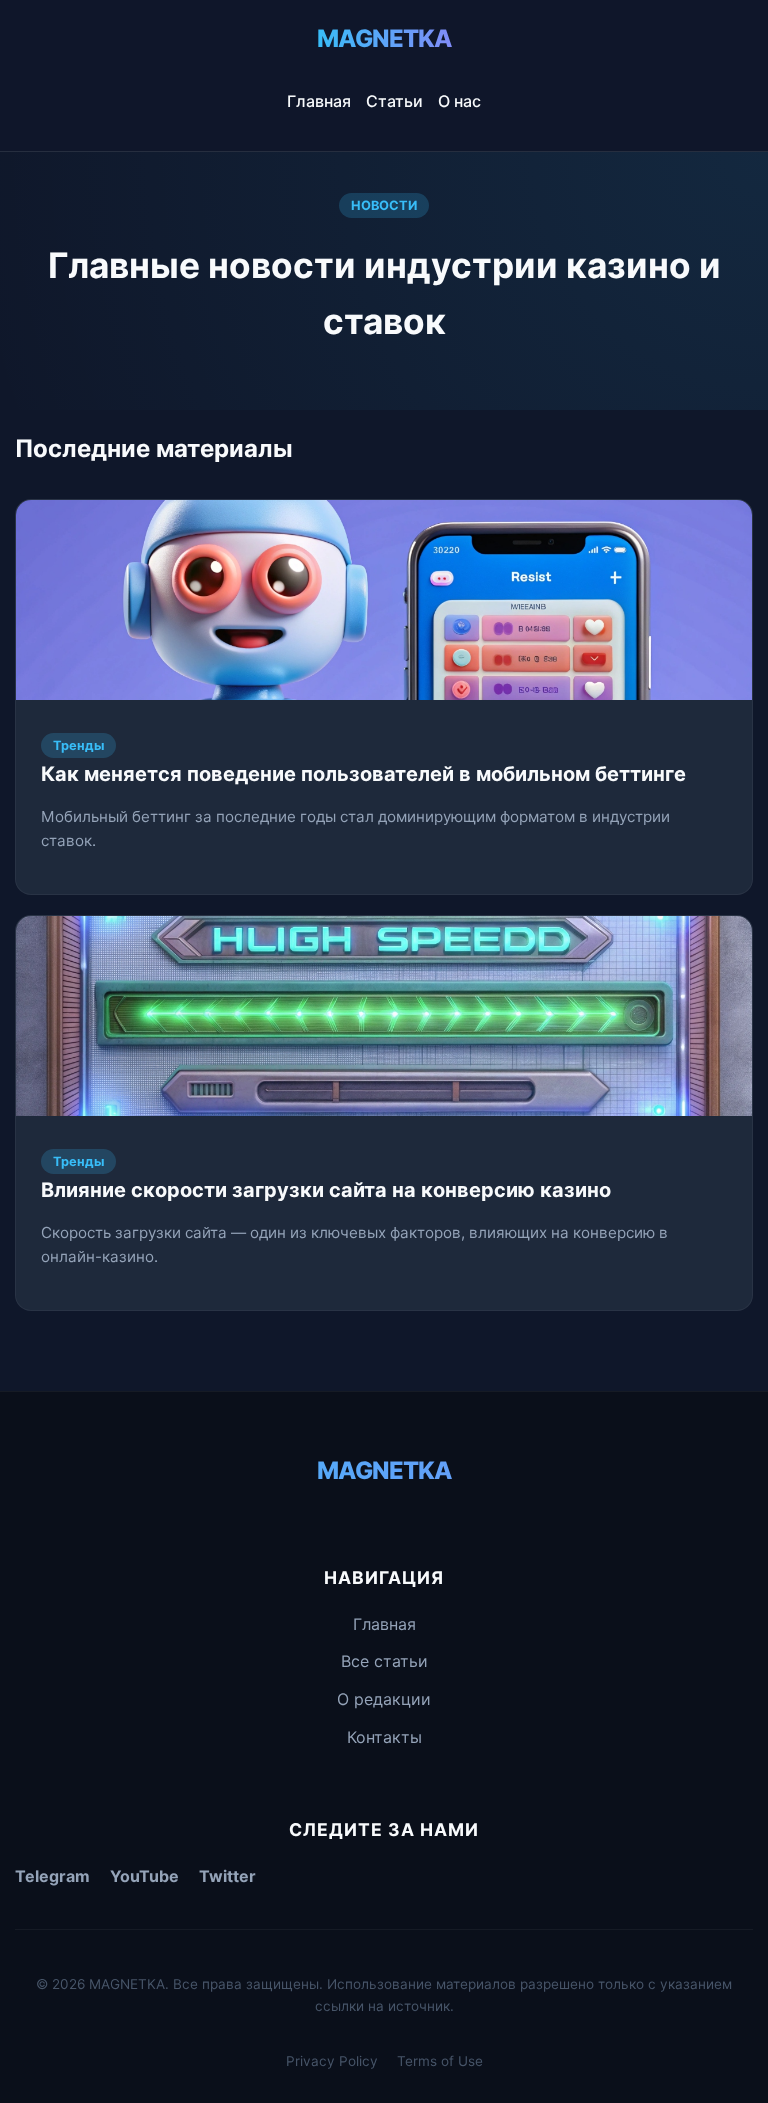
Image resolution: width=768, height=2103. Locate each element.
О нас (459, 101)
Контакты (384, 1737)
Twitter (227, 1876)
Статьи (394, 101)
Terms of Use (440, 2061)
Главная (319, 101)
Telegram (52, 1876)
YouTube (144, 1876)
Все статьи (384, 1661)
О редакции (384, 1699)
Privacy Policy (332, 2061)
